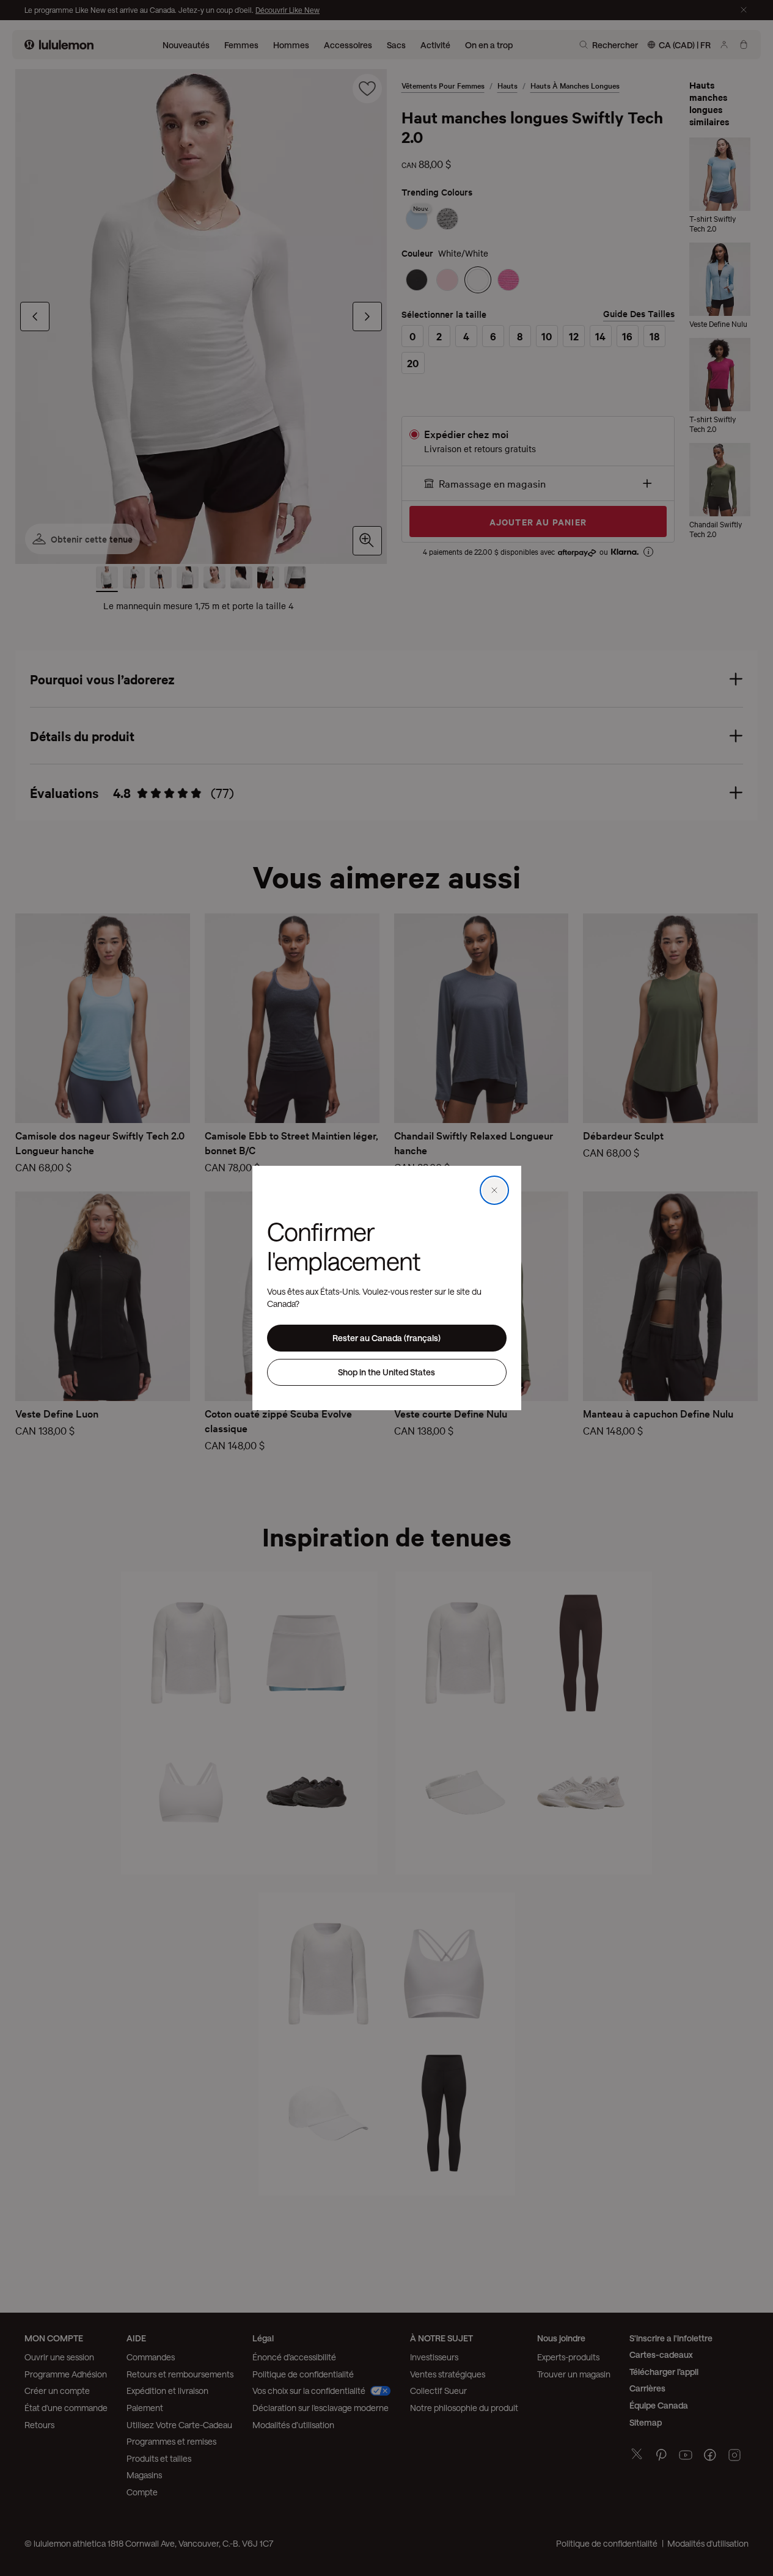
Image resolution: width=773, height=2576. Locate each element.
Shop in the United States (386, 1372)
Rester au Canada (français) (386, 1338)
